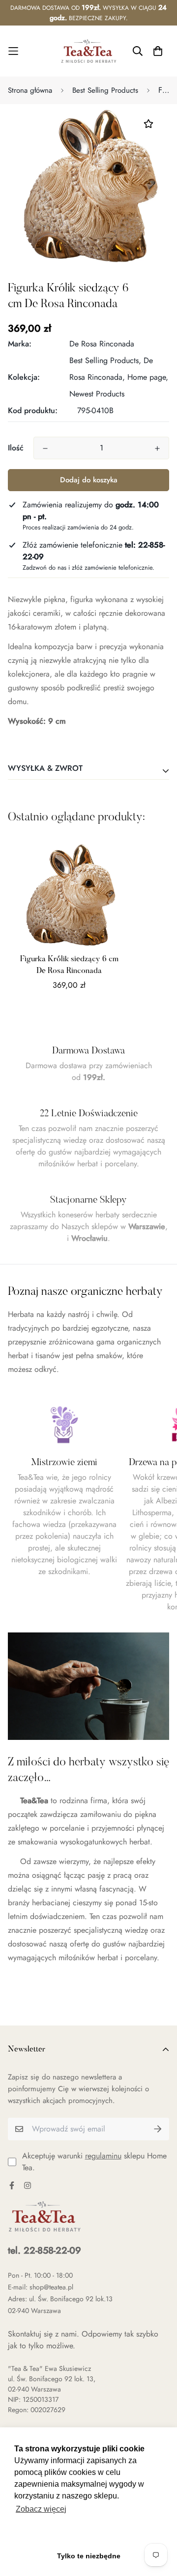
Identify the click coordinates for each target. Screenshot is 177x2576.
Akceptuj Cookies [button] (89, 2534)
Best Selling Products (105, 90)
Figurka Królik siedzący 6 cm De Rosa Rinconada (69, 965)
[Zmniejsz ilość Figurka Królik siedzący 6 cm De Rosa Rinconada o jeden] (45, 448)
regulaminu (103, 2156)
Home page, (148, 377)
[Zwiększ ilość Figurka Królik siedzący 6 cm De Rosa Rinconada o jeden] (157, 448)
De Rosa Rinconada (102, 344)
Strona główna (30, 90)
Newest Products (97, 394)
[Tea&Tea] (89, 51)
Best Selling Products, (105, 360)
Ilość (16, 448)
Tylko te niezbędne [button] (89, 2556)
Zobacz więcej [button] (41, 2509)
